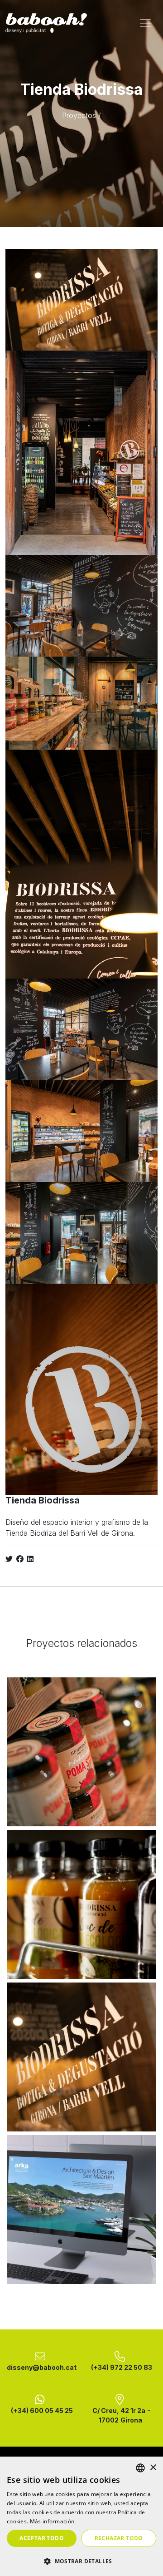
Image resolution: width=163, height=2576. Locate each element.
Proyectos (79, 115)
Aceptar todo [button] (42, 2538)
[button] (81, 2561)
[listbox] (140, 2468)
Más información (52, 2521)
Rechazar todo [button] (119, 2538)
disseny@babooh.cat (42, 2367)
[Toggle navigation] (145, 23)
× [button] (153, 2468)
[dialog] (81, 2516)
